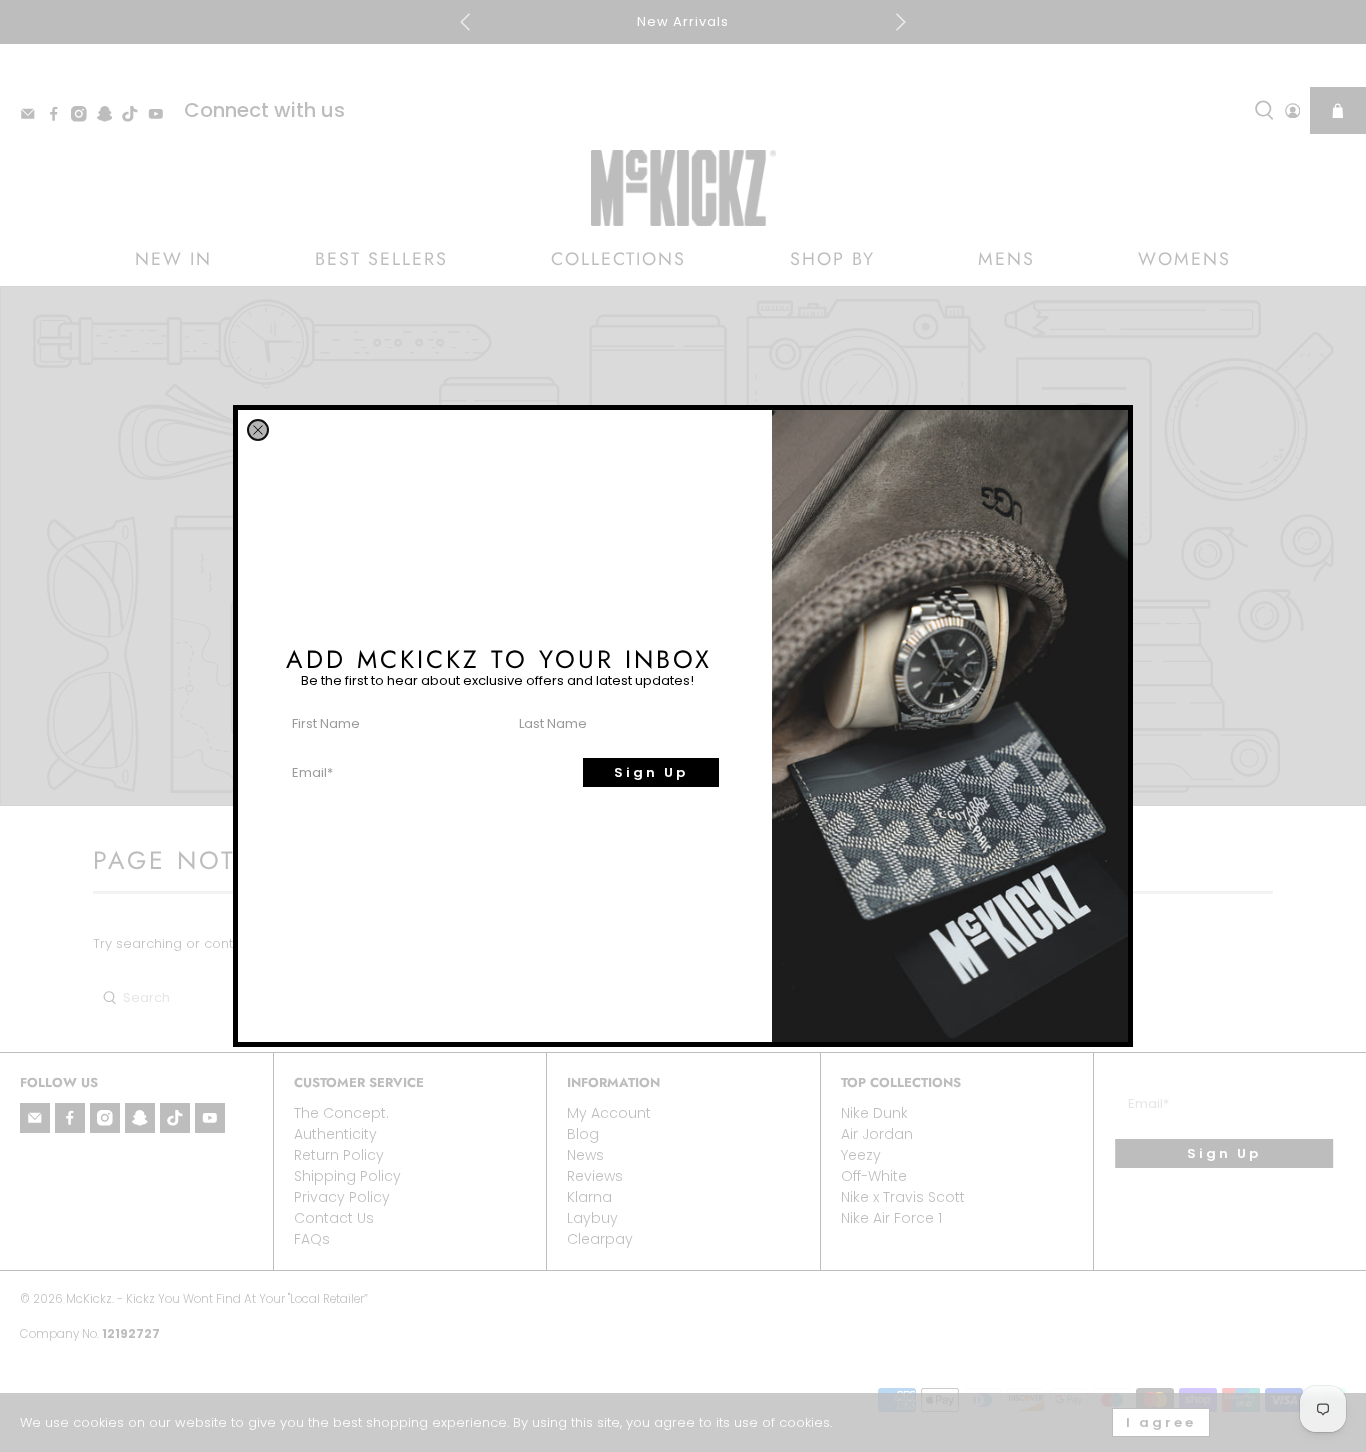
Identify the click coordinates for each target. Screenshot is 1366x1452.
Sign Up (651, 772)
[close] (258, 430)
